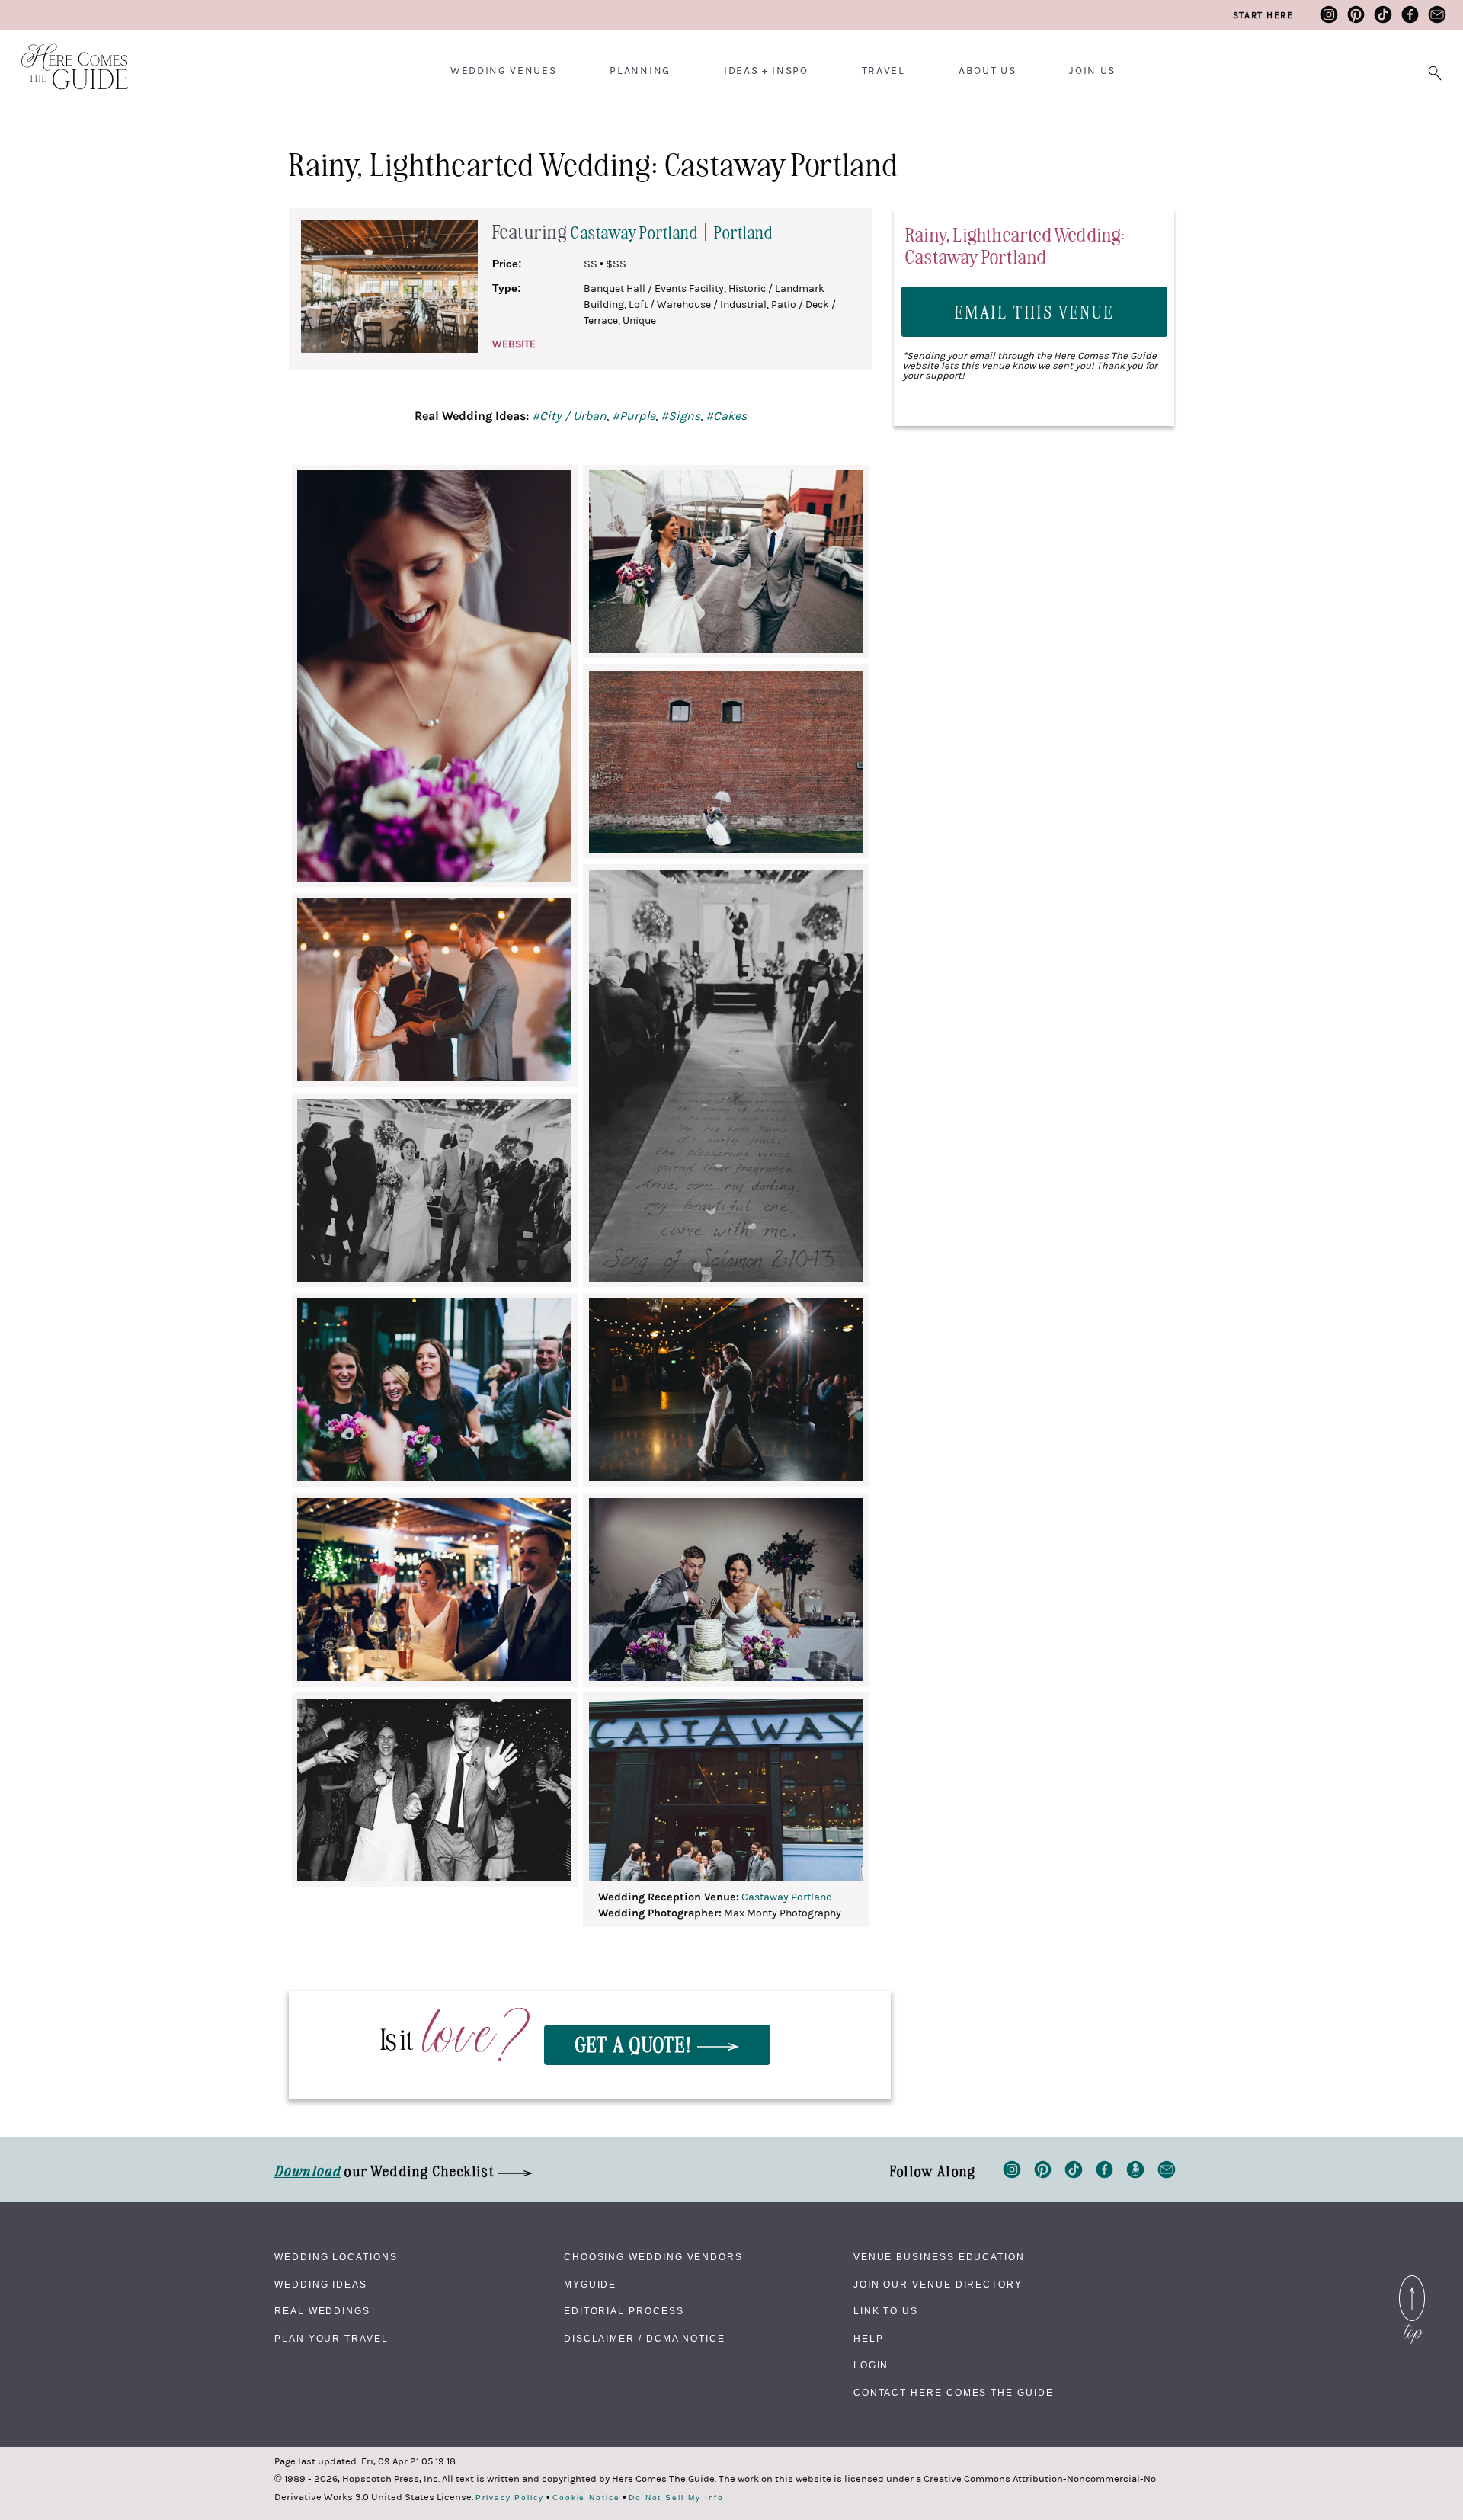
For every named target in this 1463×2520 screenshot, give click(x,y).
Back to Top (1412, 2279)
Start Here (1263, 15)
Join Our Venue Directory (938, 2285)
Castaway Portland (787, 1897)
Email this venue (1035, 311)
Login (871, 2365)
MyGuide (590, 2285)
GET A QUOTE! (636, 2043)
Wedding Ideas (321, 2285)
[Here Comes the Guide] (65, 57)
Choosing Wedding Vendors (653, 2257)
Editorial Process (624, 2311)
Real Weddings (322, 2311)
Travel (884, 71)
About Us (987, 71)
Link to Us (886, 2311)
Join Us (1092, 71)
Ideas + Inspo (766, 71)
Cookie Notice (586, 2498)
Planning (640, 71)
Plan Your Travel (331, 2339)
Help (869, 2339)
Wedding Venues (504, 71)
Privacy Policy (510, 2498)
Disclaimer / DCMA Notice (645, 2339)
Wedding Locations (336, 2257)
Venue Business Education (939, 2257)
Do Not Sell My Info (676, 2498)
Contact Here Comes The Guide (954, 2393)
